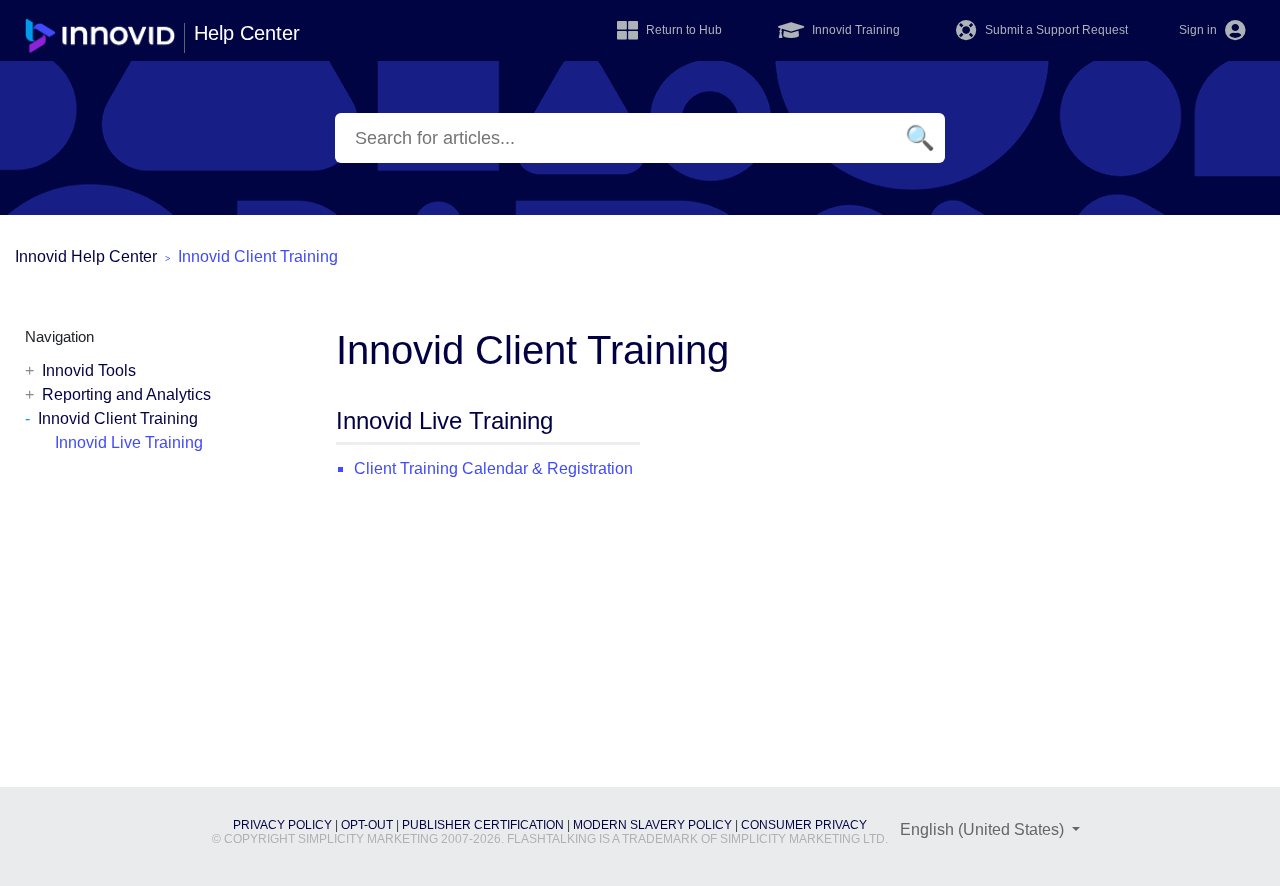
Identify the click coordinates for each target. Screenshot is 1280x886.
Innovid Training (854, 30)
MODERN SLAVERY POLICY (652, 825)
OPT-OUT (367, 825)
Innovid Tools (89, 370)
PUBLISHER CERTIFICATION (483, 825)
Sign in (1199, 30)
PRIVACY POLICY (282, 825)
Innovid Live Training (129, 442)
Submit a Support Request (1055, 30)
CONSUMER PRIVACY (804, 825)
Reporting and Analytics (126, 394)
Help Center (247, 33)
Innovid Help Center (86, 256)
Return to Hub (682, 30)
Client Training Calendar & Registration (493, 468)
